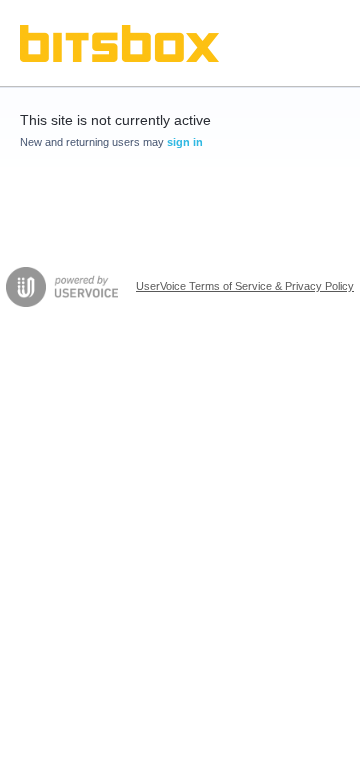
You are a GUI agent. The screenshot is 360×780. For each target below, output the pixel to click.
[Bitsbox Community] (119, 43)
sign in (185, 142)
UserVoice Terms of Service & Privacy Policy (245, 286)
